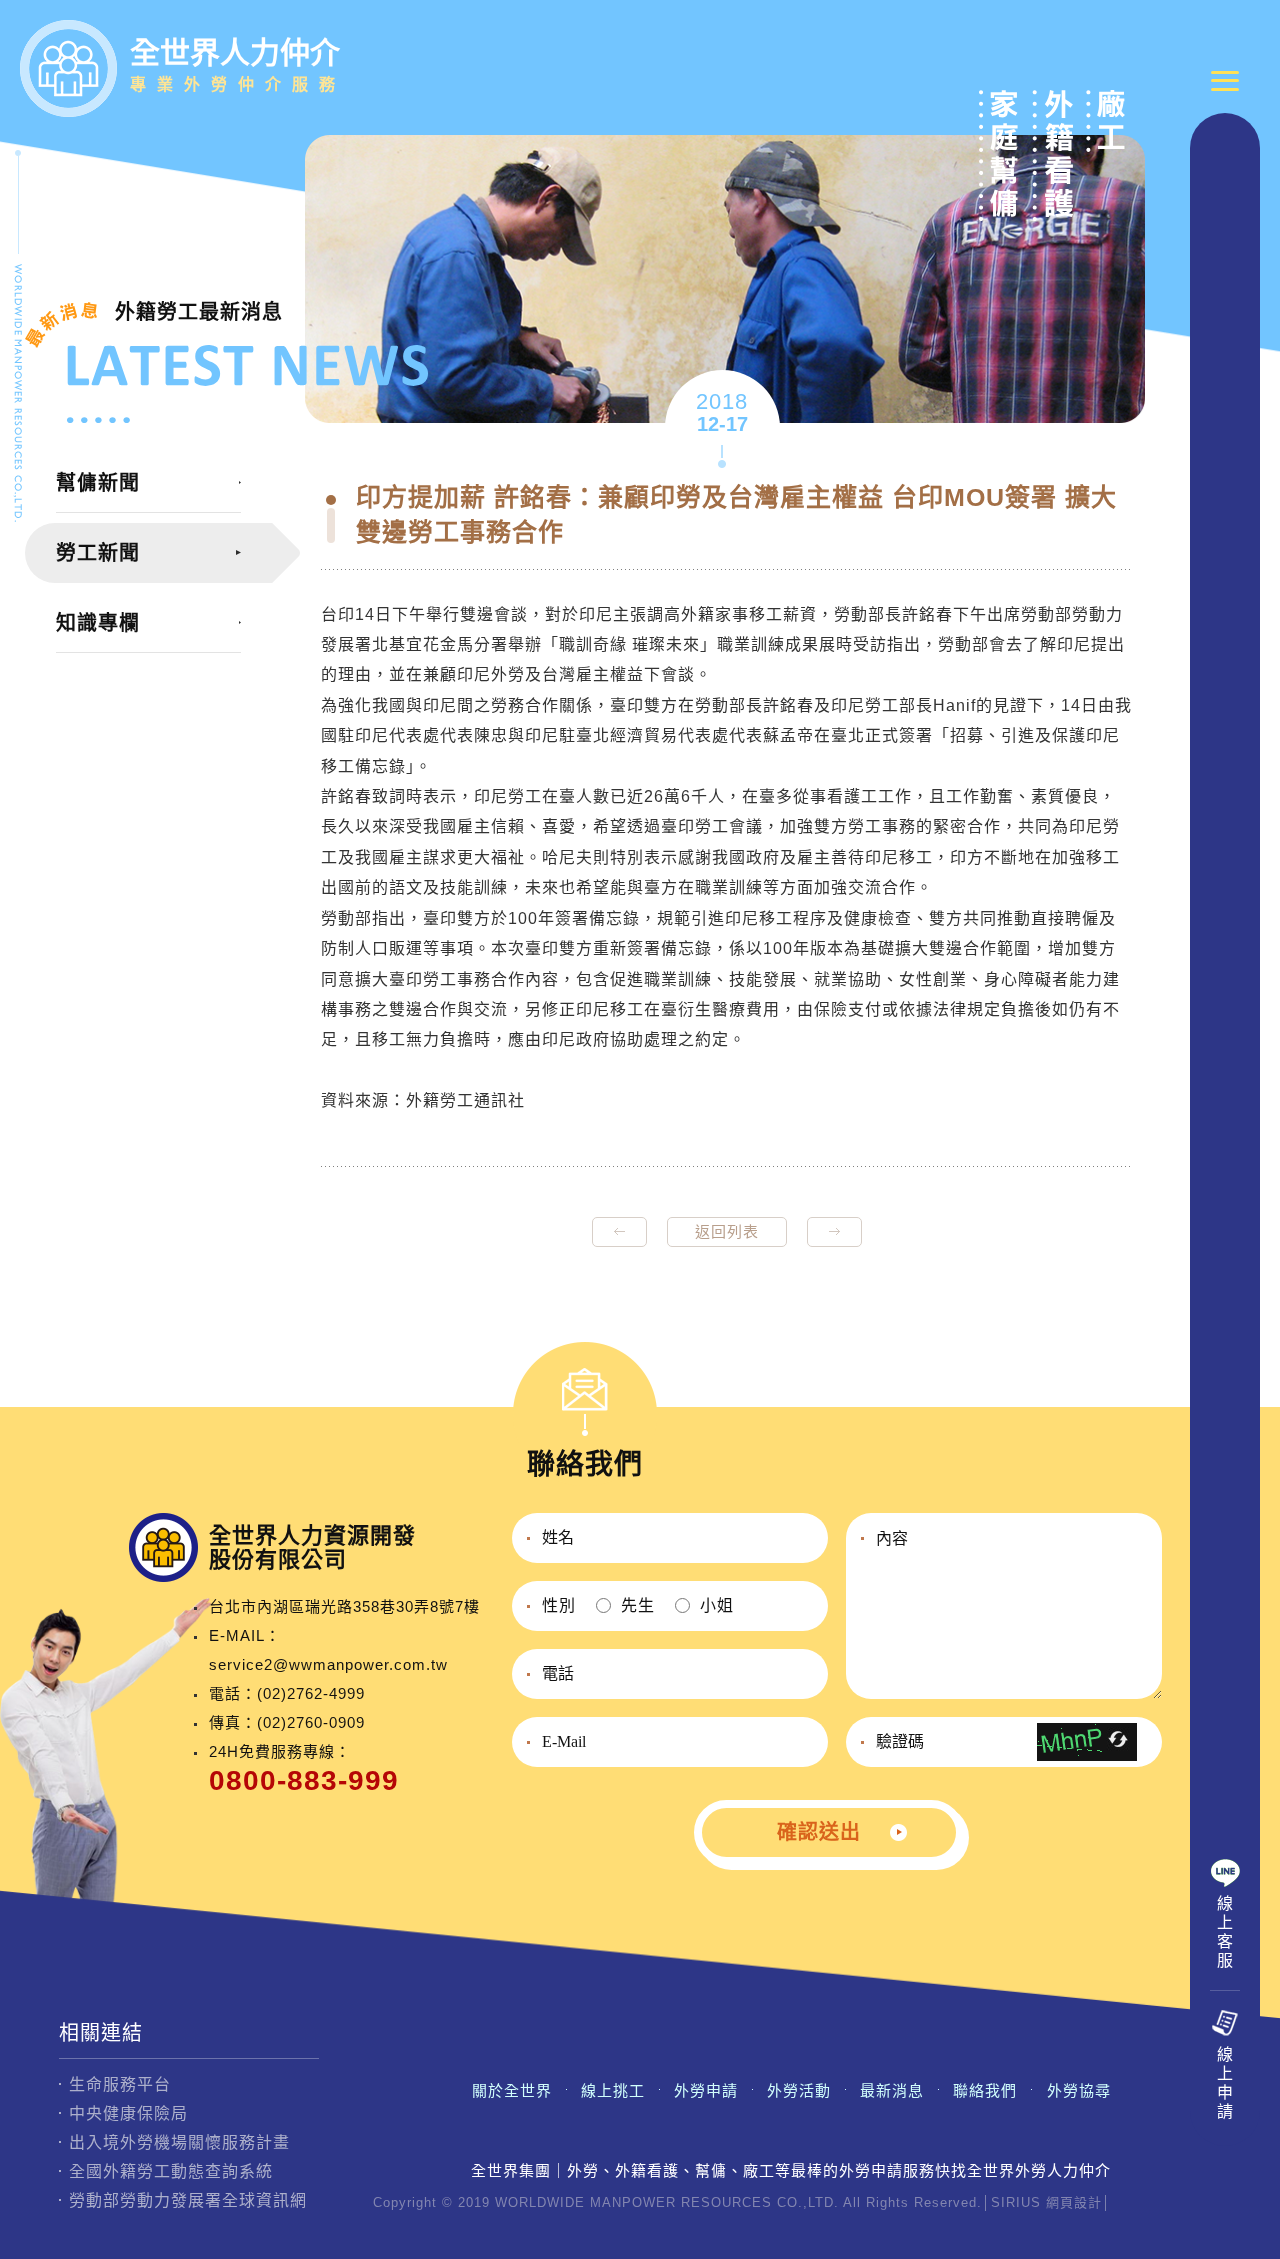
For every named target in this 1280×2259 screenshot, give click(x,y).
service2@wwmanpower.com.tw (328, 1664)
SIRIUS (1016, 2202)
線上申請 (1225, 2083)
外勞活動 (799, 2090)
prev (619, 1232)
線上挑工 (613, 2090)
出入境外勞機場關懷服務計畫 (179, 2142)
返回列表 (727, 1231)
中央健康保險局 (128, 2113)
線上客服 (1225, 1932)
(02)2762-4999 (311, 1693)
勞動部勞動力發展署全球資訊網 (188, 2200)
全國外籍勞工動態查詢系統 (171, 2171)
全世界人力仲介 (238, 64)
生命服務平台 (120, 2084)
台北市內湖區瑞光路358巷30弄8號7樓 (344, 1606)
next (834, 1232)
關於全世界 (512, 2090)
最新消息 (892, 2090)
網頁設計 (1074, 2202)
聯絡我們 (985, 2090)
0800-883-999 (304, 1780)
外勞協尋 (1079, 2090)
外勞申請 (706, 2090)
